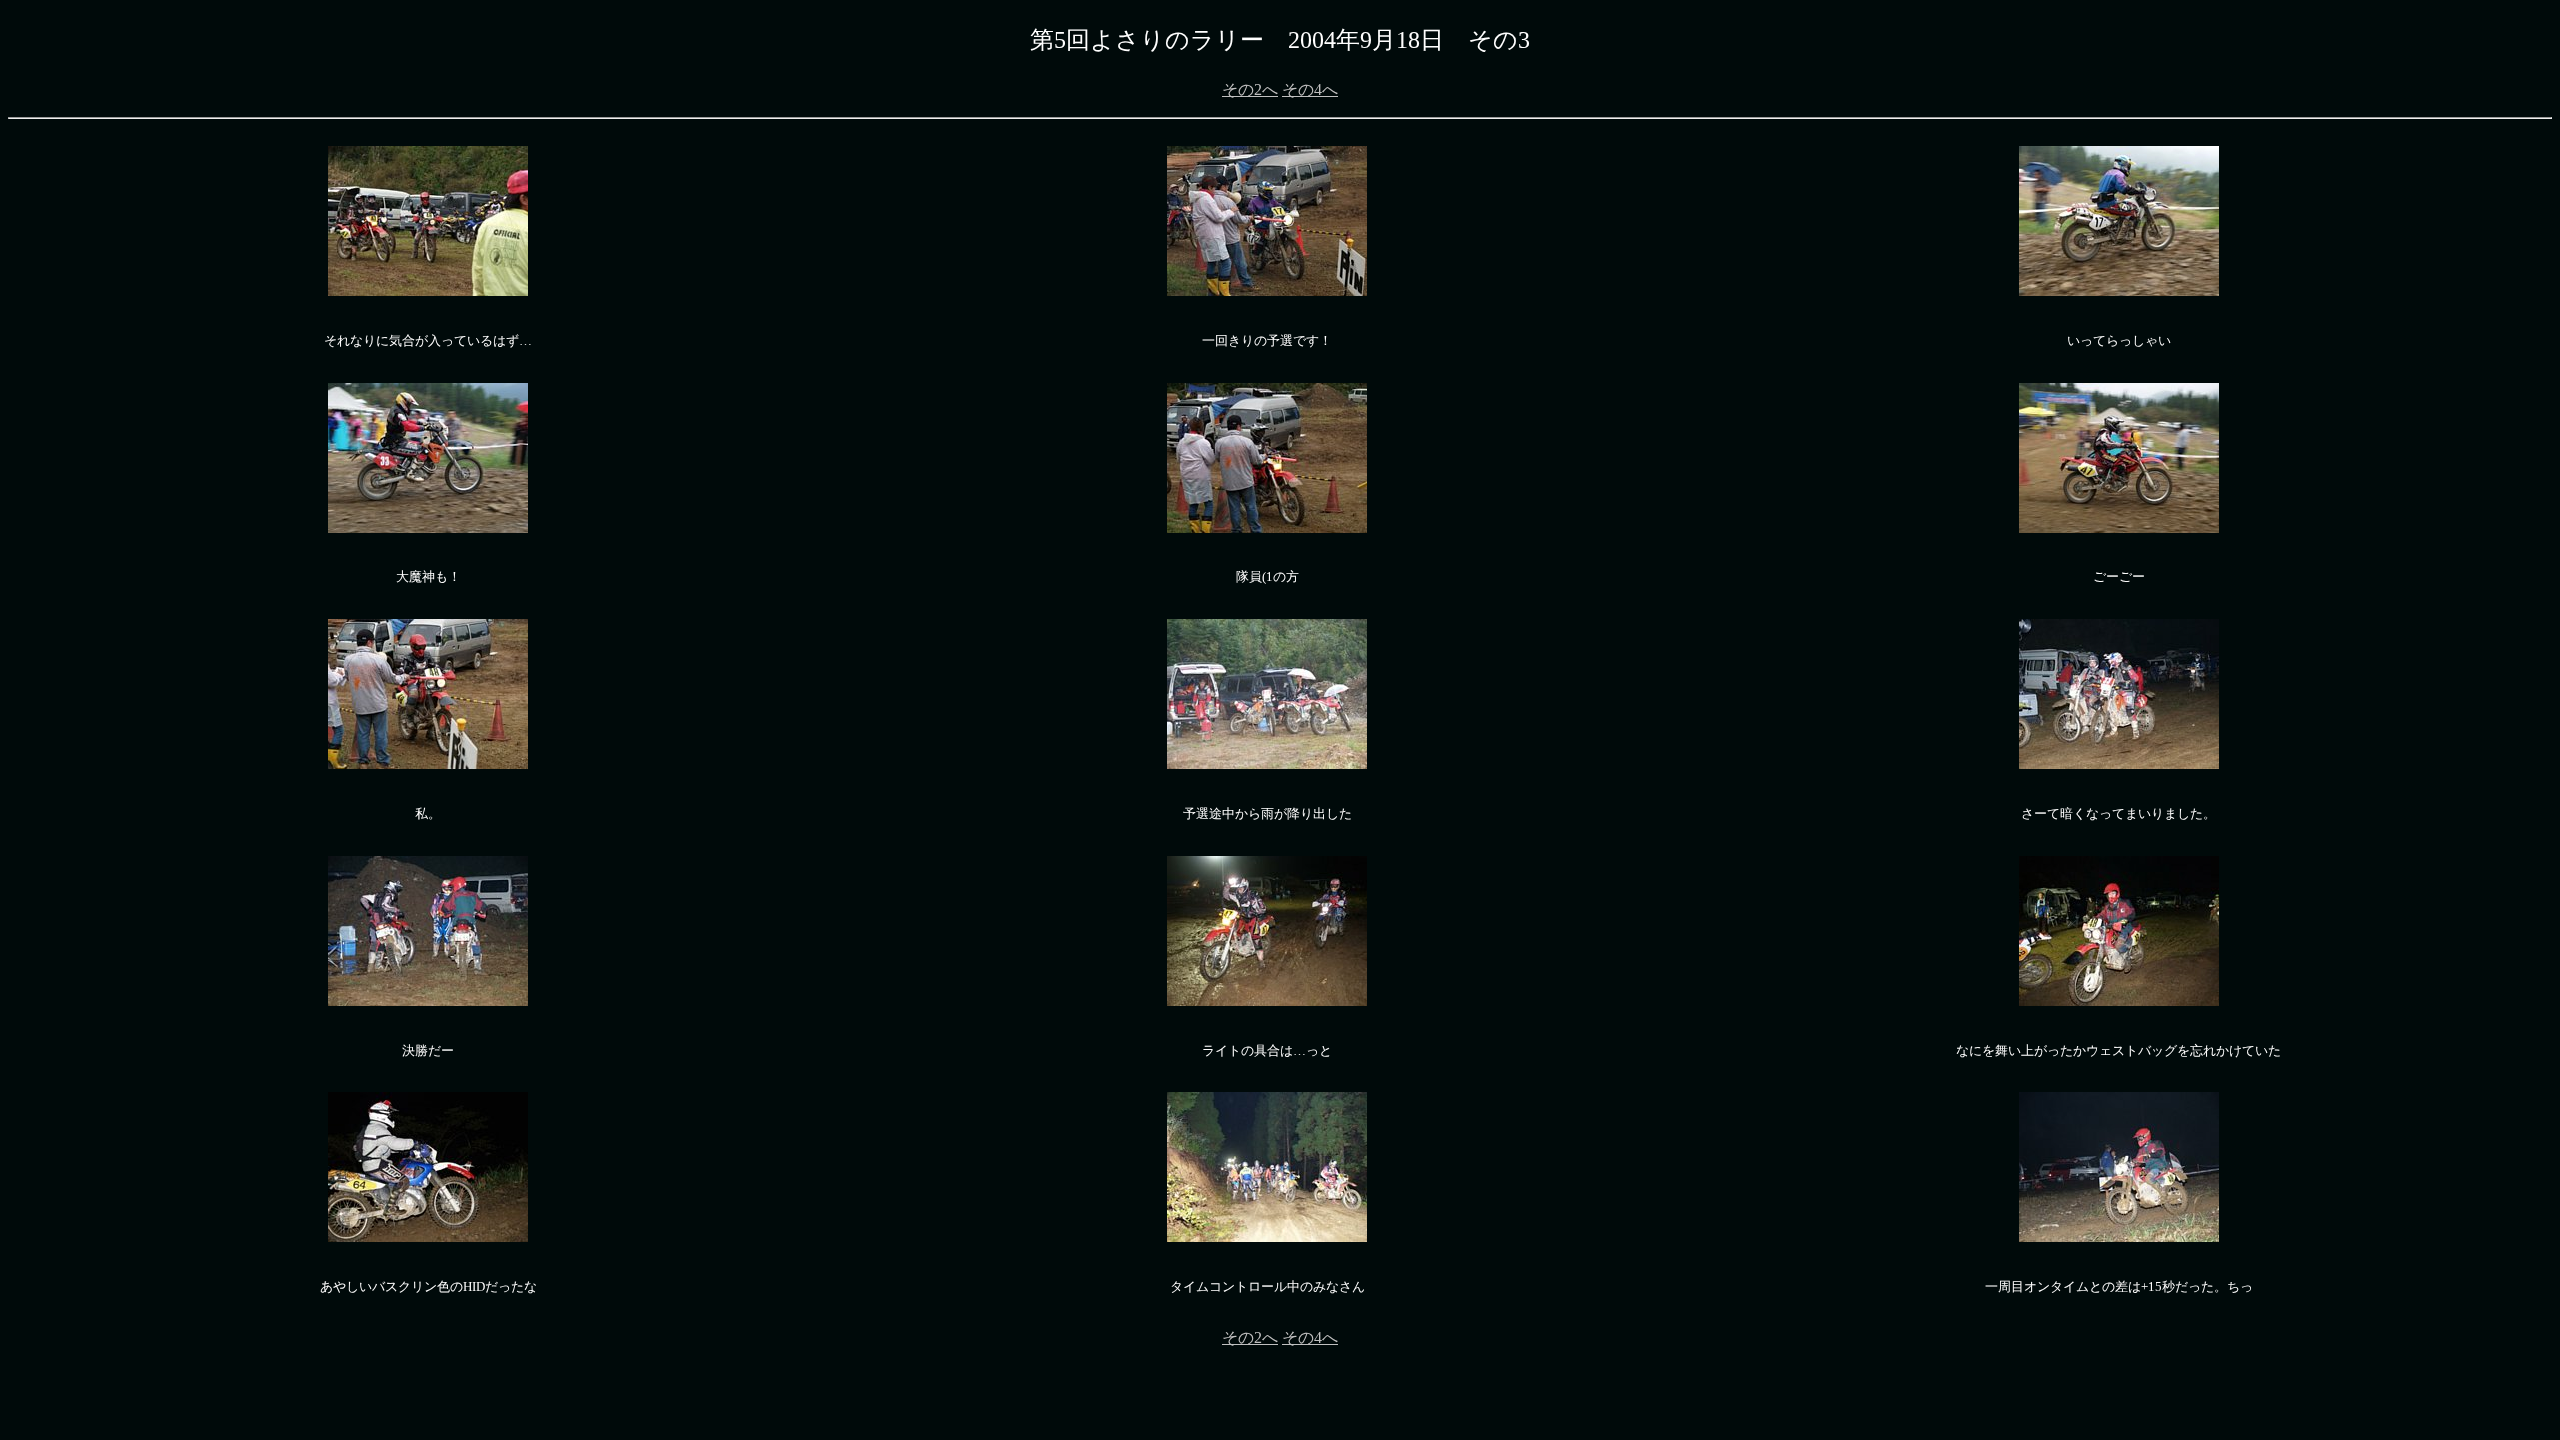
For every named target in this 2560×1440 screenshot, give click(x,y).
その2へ (1250, 89)
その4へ (1310, 89)
